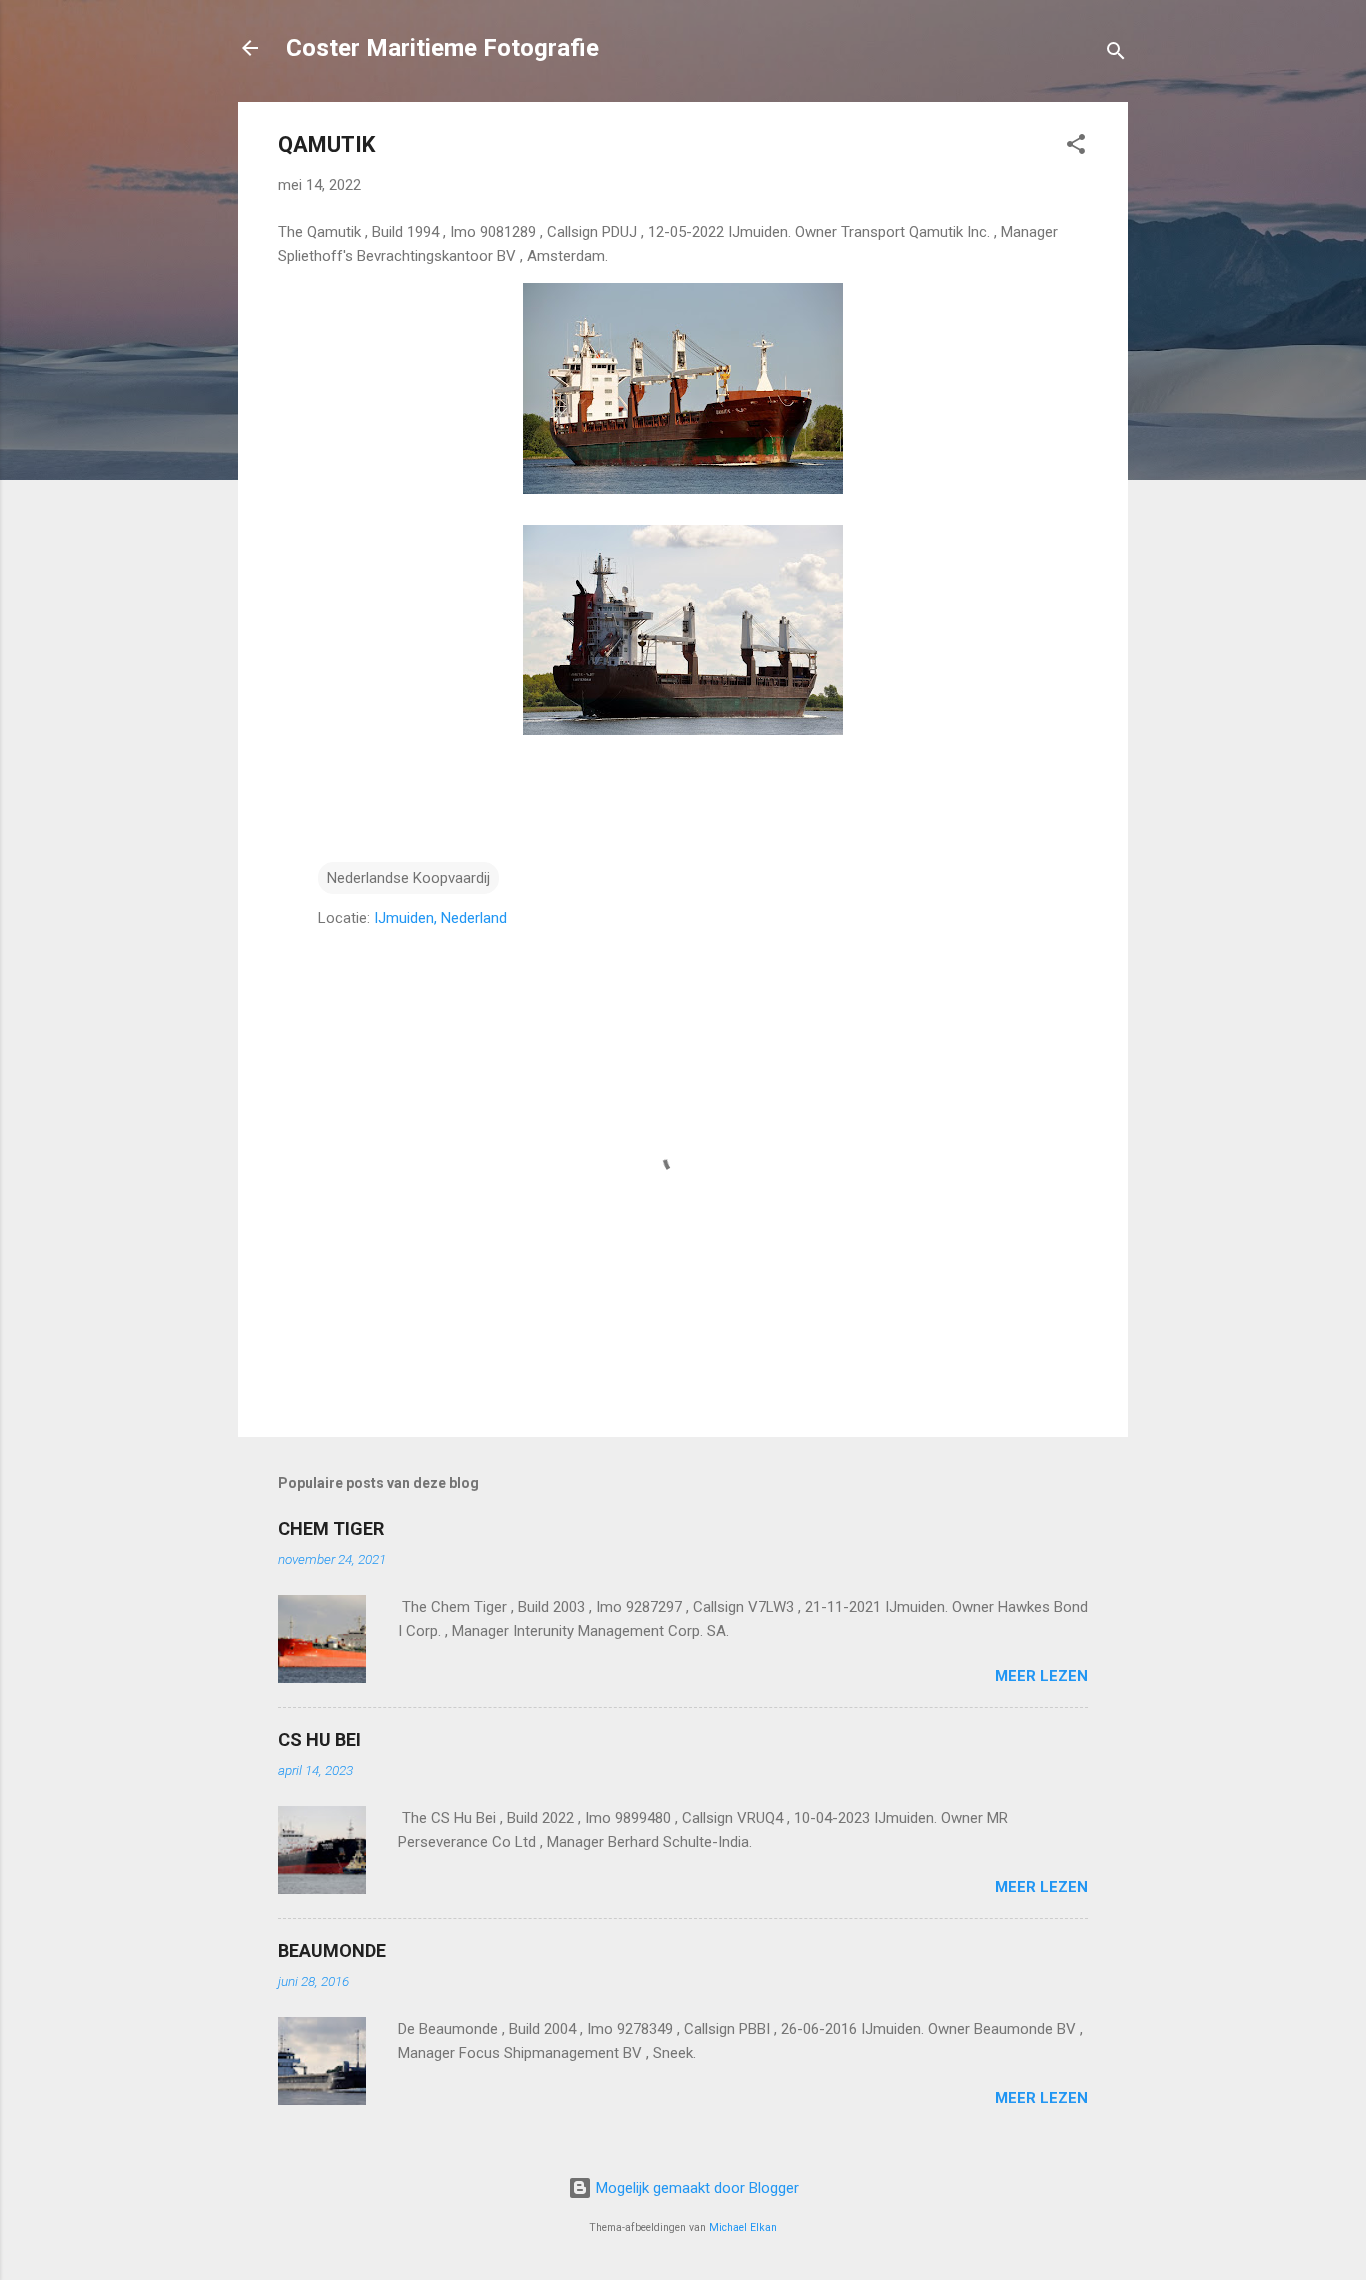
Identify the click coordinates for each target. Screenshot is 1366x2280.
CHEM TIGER (331, 1528)
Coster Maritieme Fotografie (442, 48)
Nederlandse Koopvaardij (408, 878)
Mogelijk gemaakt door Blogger (695, 2188)
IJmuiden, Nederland (440, 918)
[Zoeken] (1116, 54)
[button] (1076, 147)
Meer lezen (1041, 1676)
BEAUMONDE (332, 1950)
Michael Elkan (743, 2227)
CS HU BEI (319, 1739)
